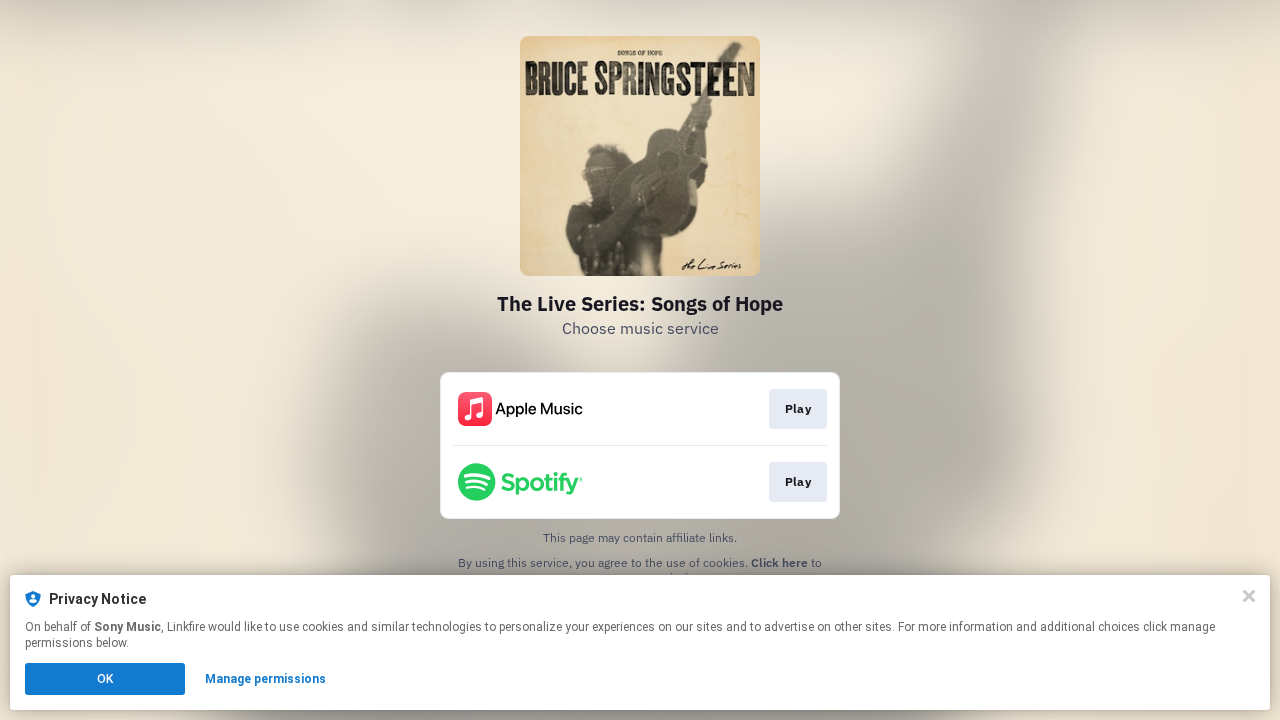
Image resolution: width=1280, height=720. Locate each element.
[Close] (1249, 596)
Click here (779, 562)
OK (105, 679)
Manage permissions (265, 679)
